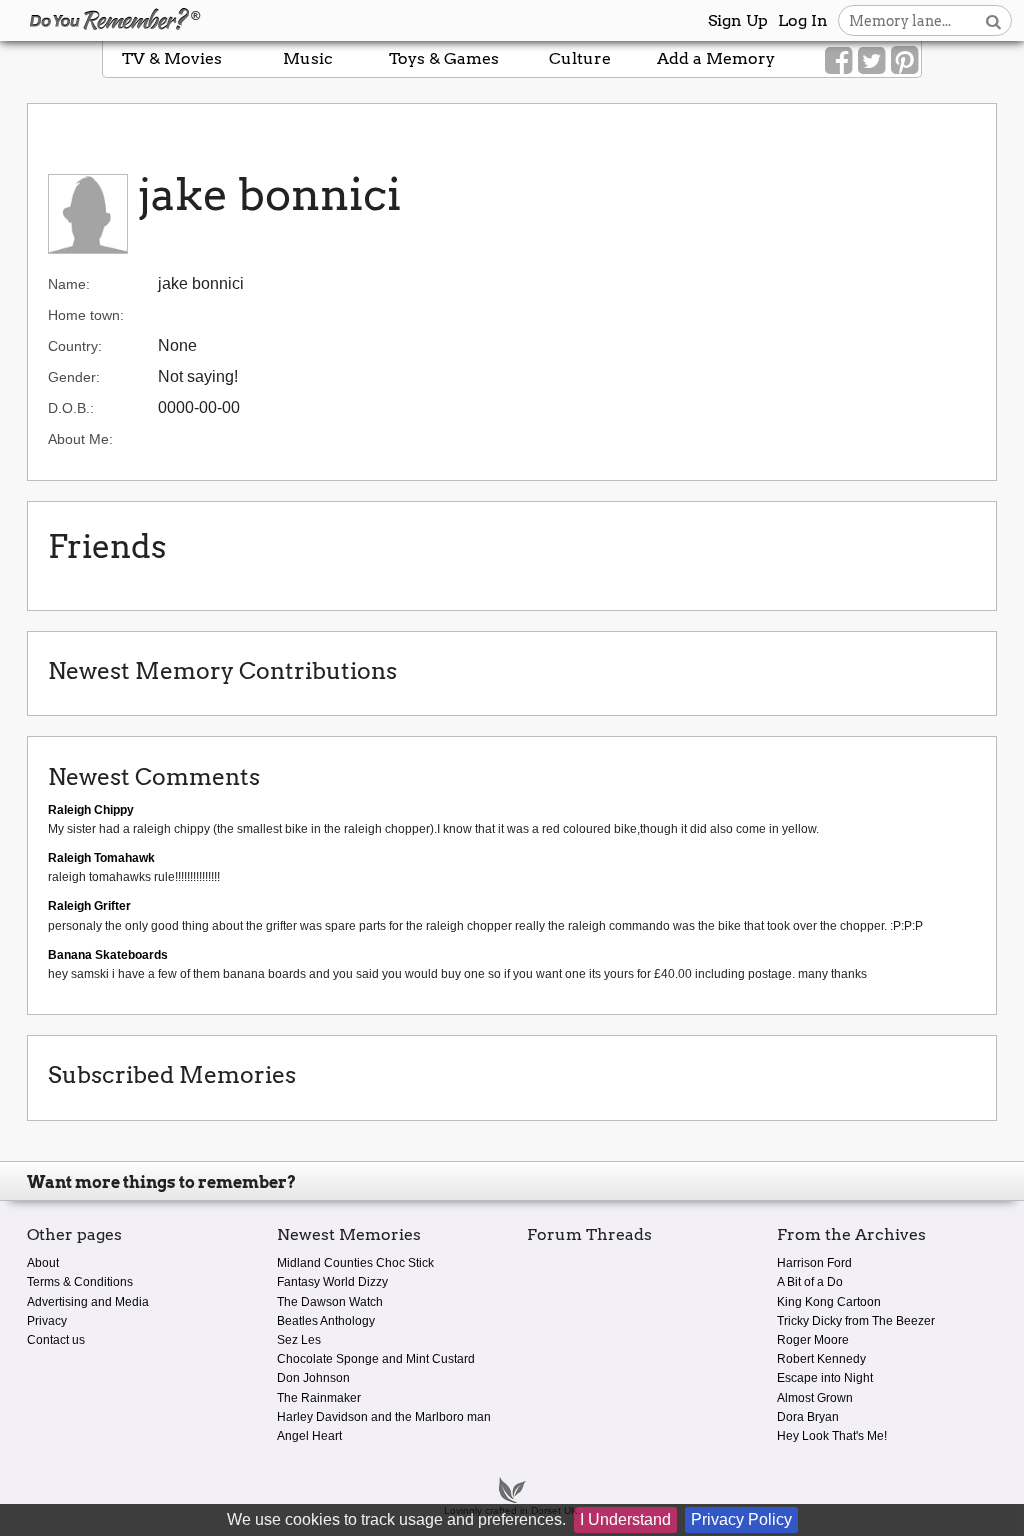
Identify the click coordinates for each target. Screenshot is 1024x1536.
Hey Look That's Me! (832, 1436)
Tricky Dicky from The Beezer (856, 1321)
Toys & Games (444, 58)
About (43, 1263)
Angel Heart (309, 1436)
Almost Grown (815, 1398)
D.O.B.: (71, 408)
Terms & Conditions (80, 1282)
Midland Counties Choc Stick (355, 1263)
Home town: (86, 315)
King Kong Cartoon (829, 1302)
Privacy (47, 1321)
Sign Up (738, 20)
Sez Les (299, 1340)
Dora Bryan (808, 1417)
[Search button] (993, 20)
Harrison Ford (814, 1263)
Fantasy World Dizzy (332, 1282)
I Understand (625, 1519)
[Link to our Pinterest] (904, 61)
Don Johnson (313, 1378)
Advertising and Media (88, 1302)
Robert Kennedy (821, 1359)
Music (308, 58)
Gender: (74, 377)
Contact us (56, 1340)
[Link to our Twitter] (871, 61)
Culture (580, 58)
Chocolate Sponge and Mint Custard (376, 1359)
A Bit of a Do (810, 1282)
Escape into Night (825, 1378)
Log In (803, 20)
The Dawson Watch (330, 1302)
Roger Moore (813, 1340)
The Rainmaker (319, 1398)
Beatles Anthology (326, 1321)
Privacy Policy (741, 1519)
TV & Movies (172, 58)
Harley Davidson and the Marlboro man (384, 1417)
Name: (69, 284)
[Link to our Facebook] (838, 61)
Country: (75, 346)
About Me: (80, 439)
